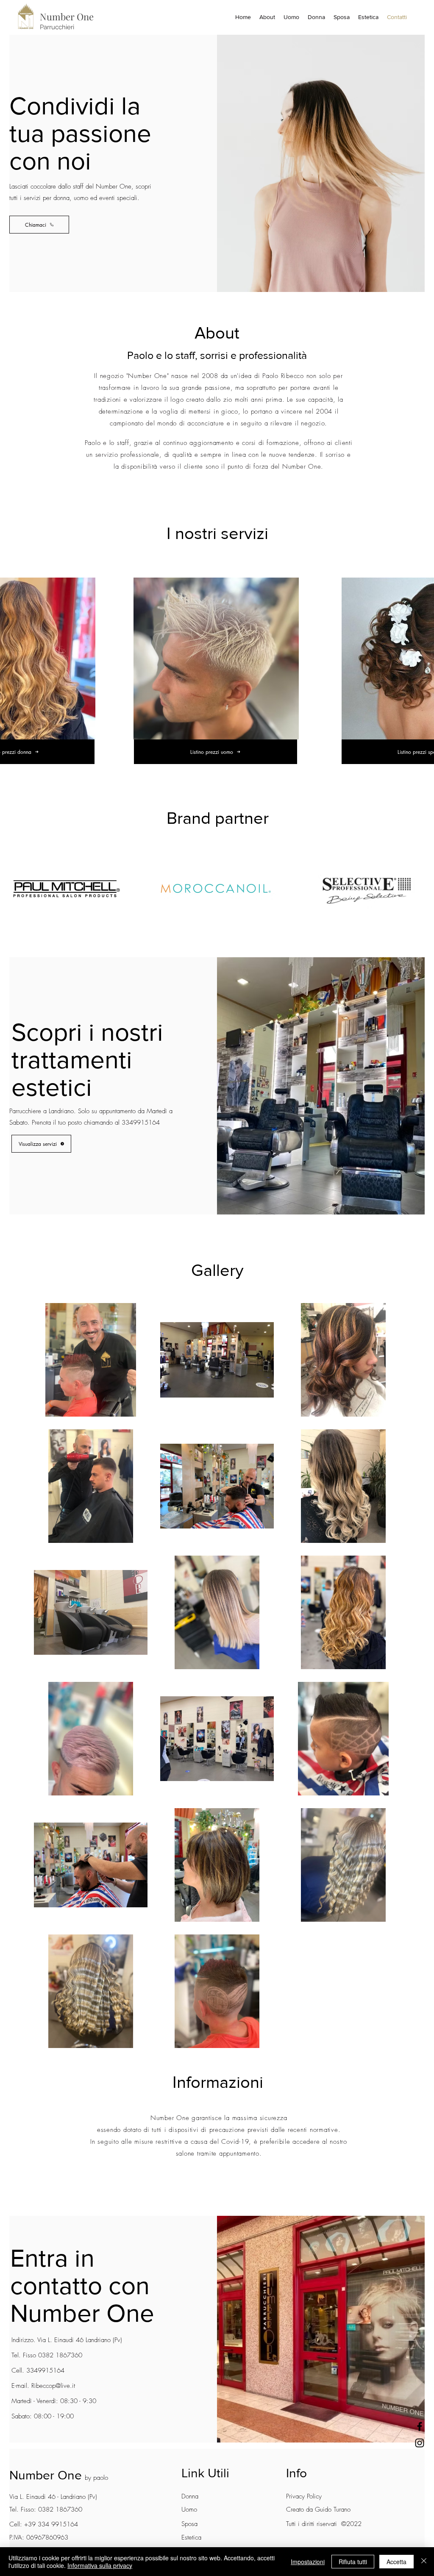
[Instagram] (420, 2443)
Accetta (396, 2562)
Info (296, 2473)
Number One (46, 2475)
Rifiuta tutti (353, 2562)
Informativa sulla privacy (100, 2565)
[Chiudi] (424, 2562)
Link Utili (205, 2473)
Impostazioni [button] (308, 2562)
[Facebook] (420, 2426)
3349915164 (141, 1123)
